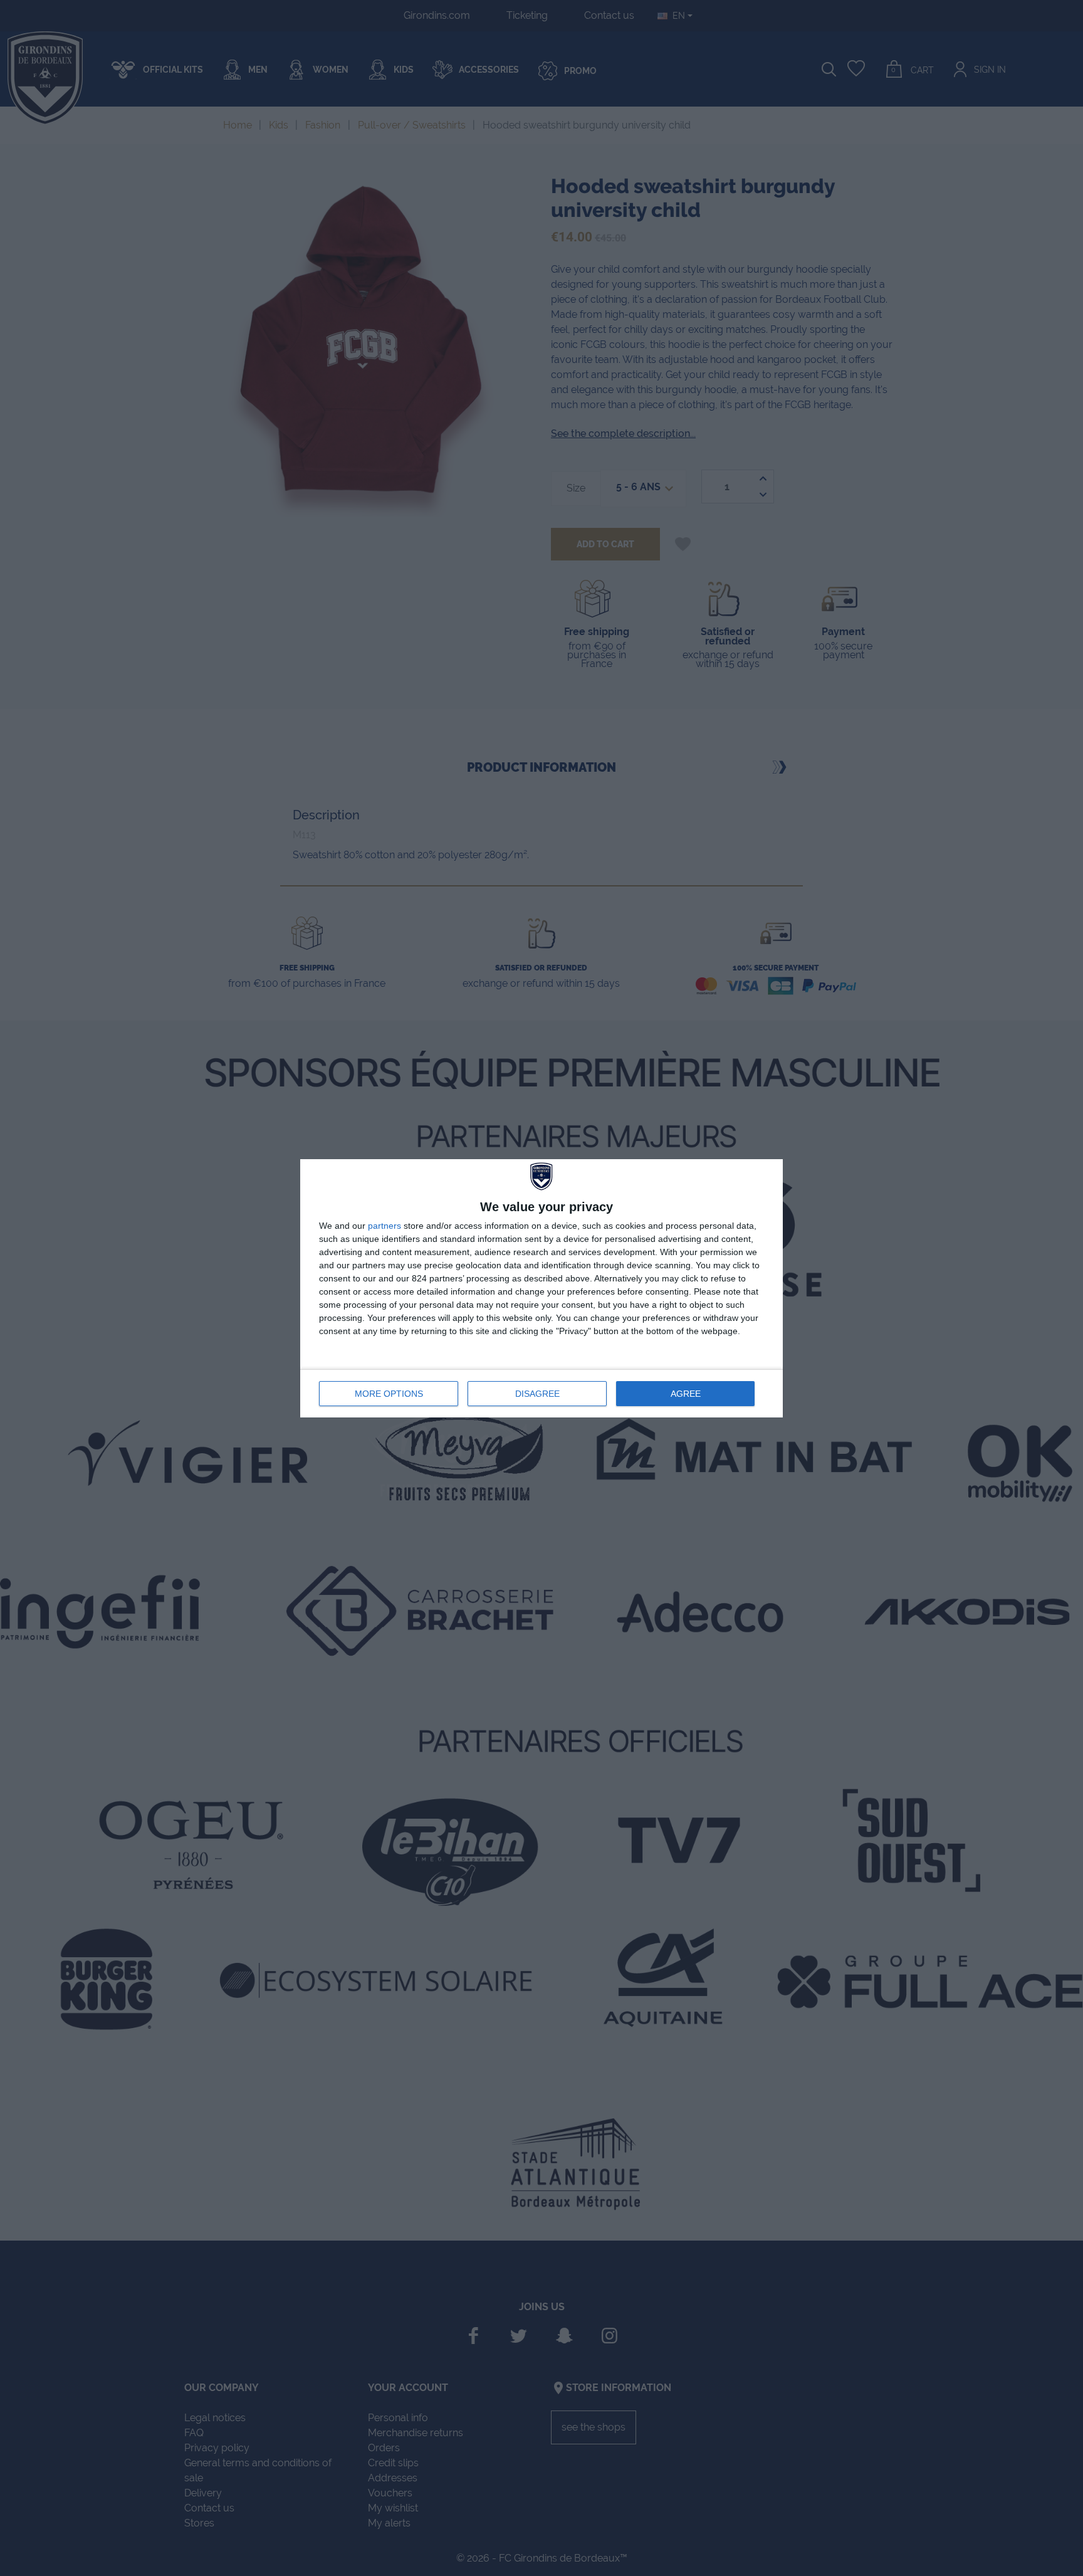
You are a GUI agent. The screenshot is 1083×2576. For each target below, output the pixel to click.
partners (385, 1226)
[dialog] (541, 1288)
